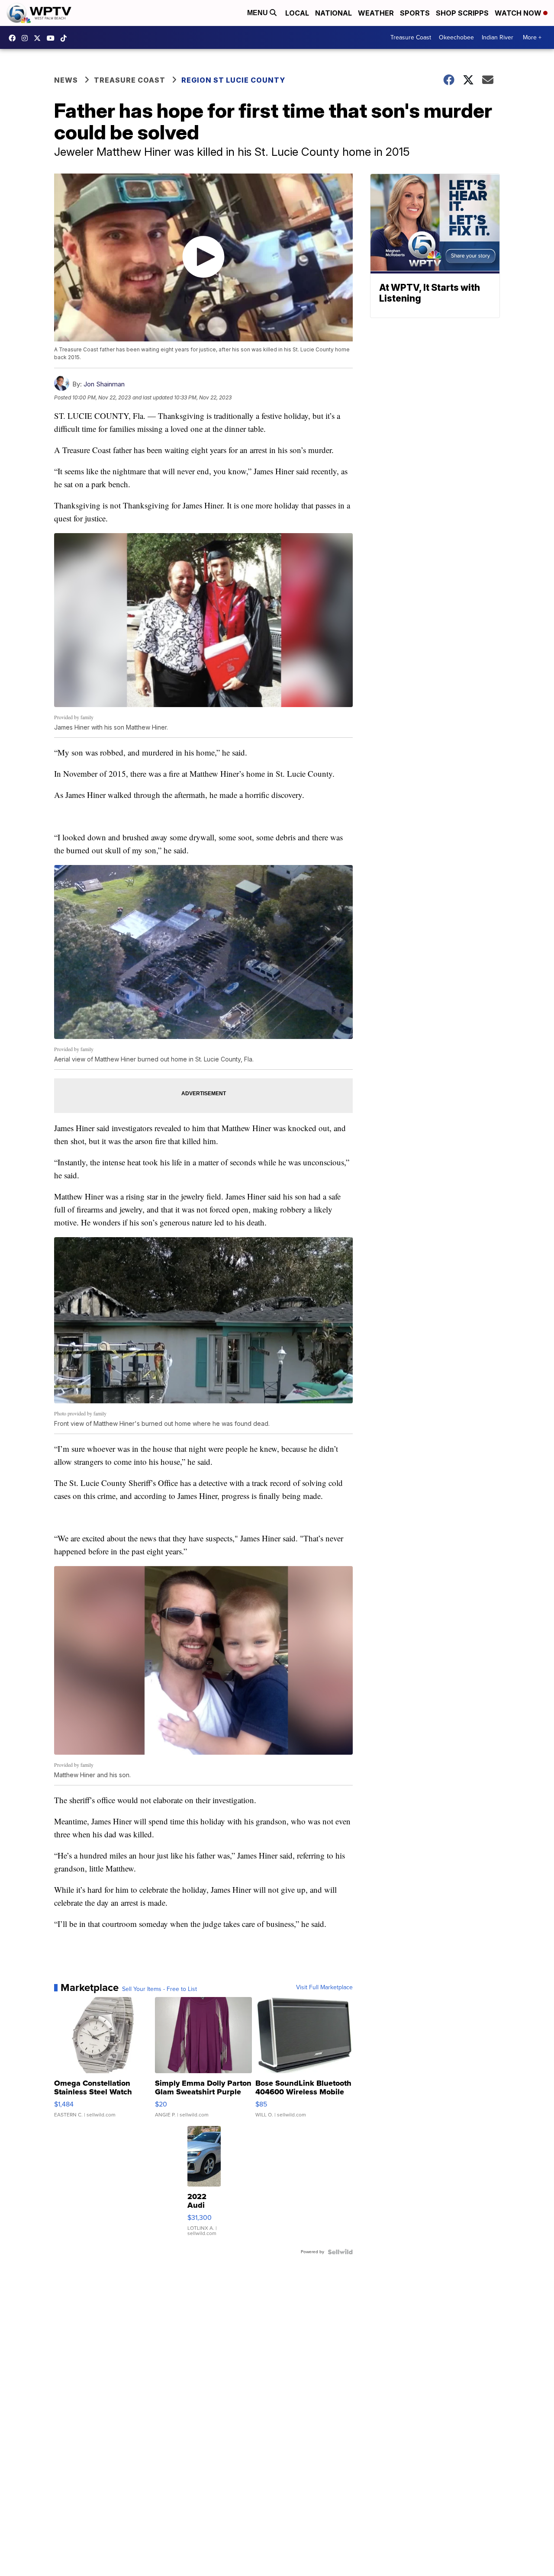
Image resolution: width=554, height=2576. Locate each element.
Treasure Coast (411, 37)
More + (532, 37)
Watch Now (519, 13)
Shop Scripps (462, 13)
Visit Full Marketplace (324, 1987)
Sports (415, 13)
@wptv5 (66, 38)
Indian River (498, 37)
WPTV (39, 38)
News (66, 80)
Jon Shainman (104, 384)
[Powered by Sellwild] (340, 2252)
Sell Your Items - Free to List (159, 1989)
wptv (27, 38)
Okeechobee (456, 37)
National (333, 13)
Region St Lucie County (233, 80)
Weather (376, 13)
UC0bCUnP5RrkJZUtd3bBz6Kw (53, 38)
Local (297, 13)
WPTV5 (14, 38)
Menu (258, 13)
